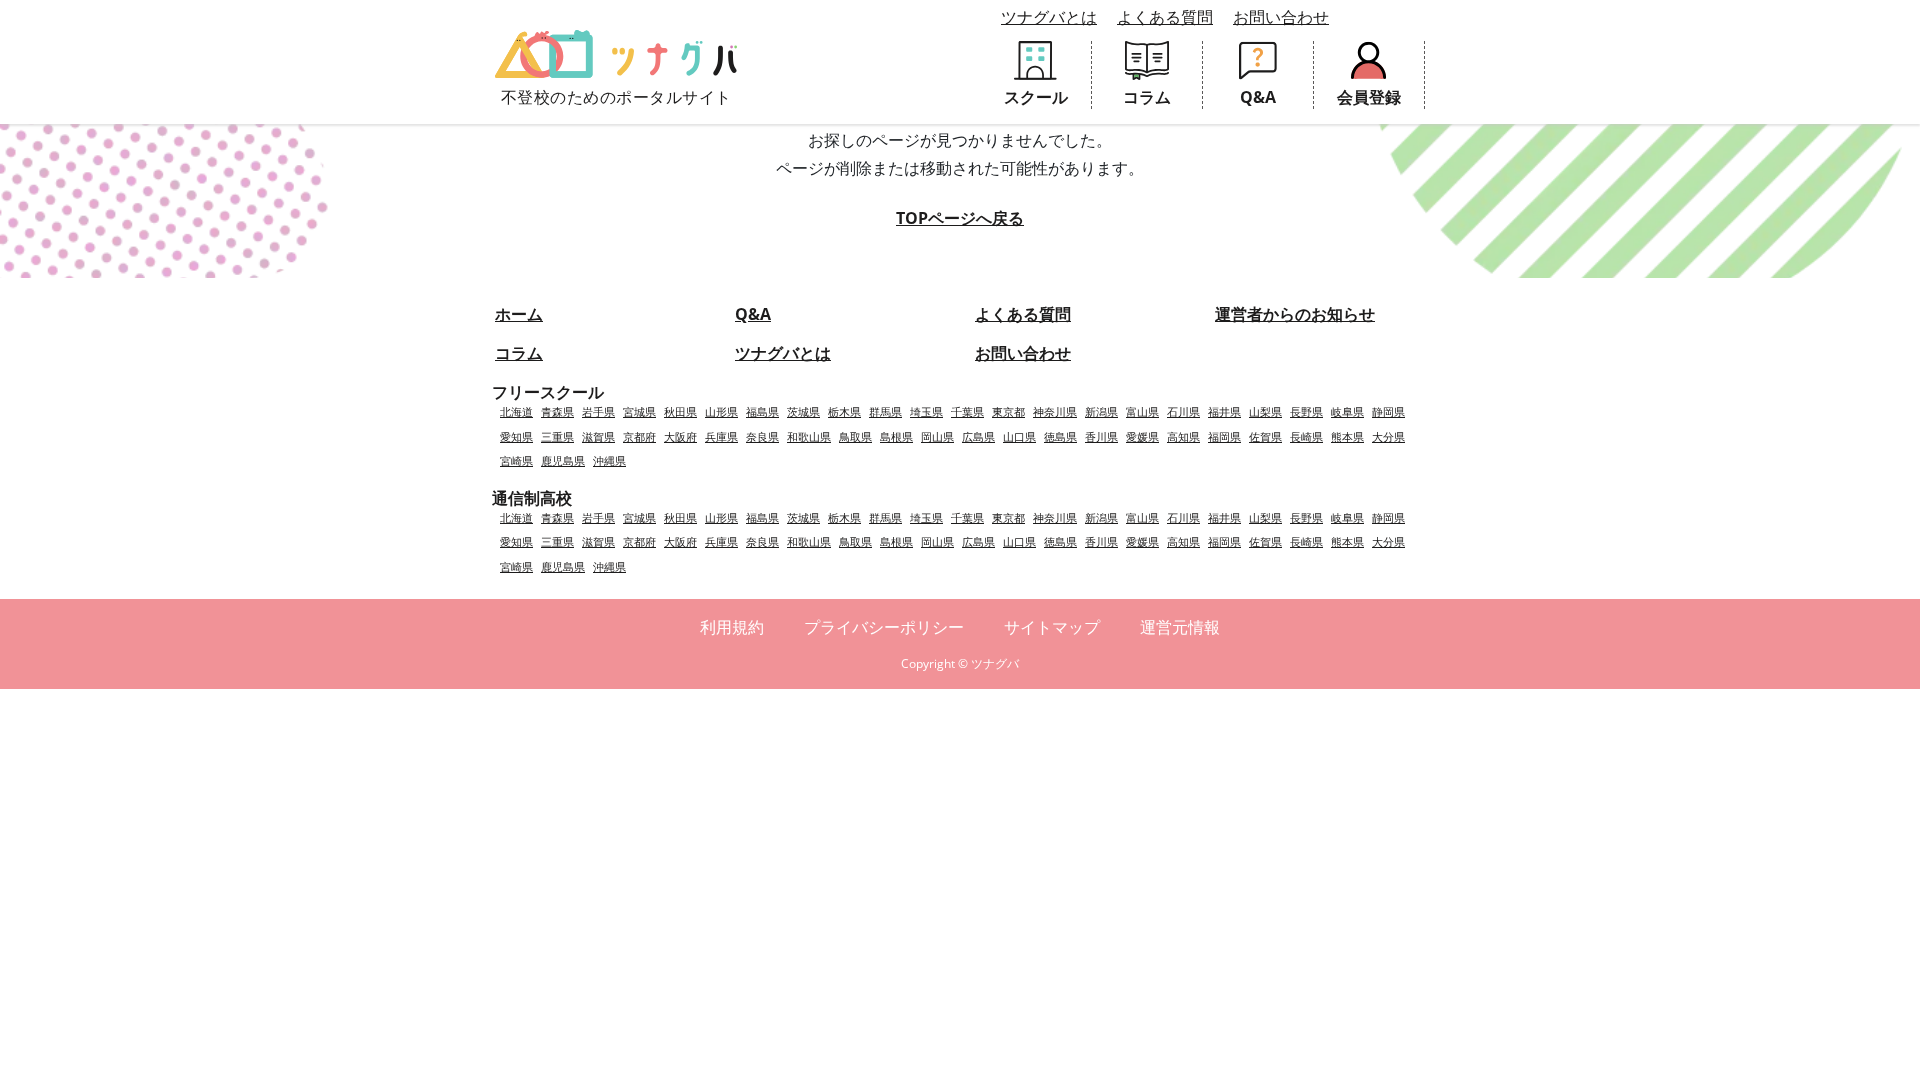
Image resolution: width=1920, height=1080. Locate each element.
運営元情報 (1180, 627)
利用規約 (732, 627)
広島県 (978, 436)
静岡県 (1388, 411)
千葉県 (967, 411)
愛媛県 (1142, 436)
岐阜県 (1347, 411)
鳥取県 (855, 436)
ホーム (519, 314)
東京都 (1008, 411)
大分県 (1388, 436)
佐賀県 (1265, 436)
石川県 (1183, 411)
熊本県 (1347, 436)
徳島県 (1060, 436)
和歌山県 (809, 436)
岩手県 (598, 411)
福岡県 (1224, 436)
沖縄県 (609, 460)
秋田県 (680, 411)
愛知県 (516, 436)
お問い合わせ (1281, 17)
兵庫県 (721, 436)
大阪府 (680, 436)
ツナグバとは (1049, 17)
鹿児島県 (563, 460)
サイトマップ (1052, 627)
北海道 (516, 411)
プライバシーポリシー (884, 627)
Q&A (753, 314)
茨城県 (803, 411)
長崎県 (1306, 436)
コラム (519, 353)
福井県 (1224, 411)
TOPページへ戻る (960, 218)
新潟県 (1101, 411)
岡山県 (937, 436)
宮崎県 (516, 460)
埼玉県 (926, 411)
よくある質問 (1165, 17)
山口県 (1019, 436)
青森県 (557, 411)
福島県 (762, 411)
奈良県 (762, 436)
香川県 (1101, 436)
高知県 (1183, 436)
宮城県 (639, 411)
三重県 (557, 436)
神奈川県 (1055, 411)
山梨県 (1265, 411)
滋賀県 (598, 436)
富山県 (1142, 411)
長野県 (1306, 411)
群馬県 (885, 411)
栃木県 (844, 411)
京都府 (639, 436)
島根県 (896, 436)
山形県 (721, 411)
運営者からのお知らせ (1295, 314)
